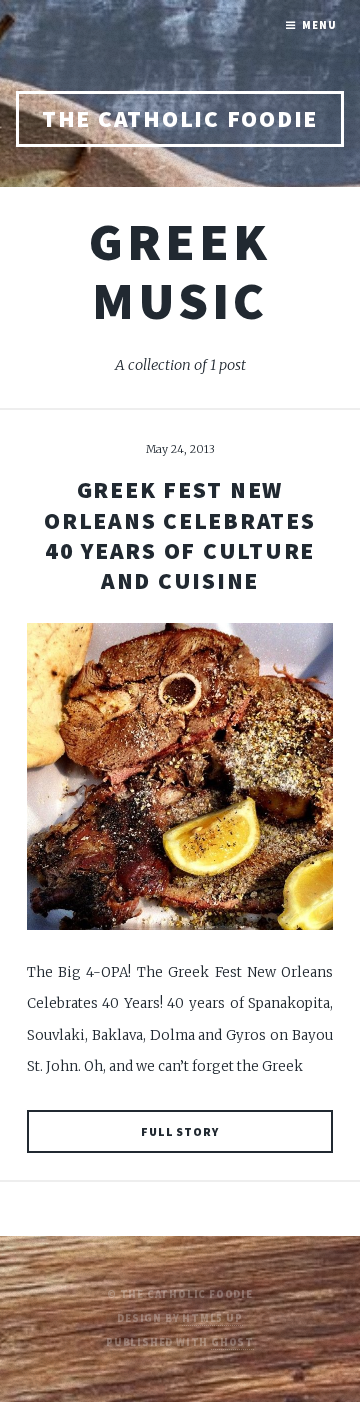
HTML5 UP (212, 1318)
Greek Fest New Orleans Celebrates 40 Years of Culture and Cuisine (180, 535)
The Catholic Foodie (180, 118)
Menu (319, 25)
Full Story (180, 1131)
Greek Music (180, 271)
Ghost (232, 1342)
